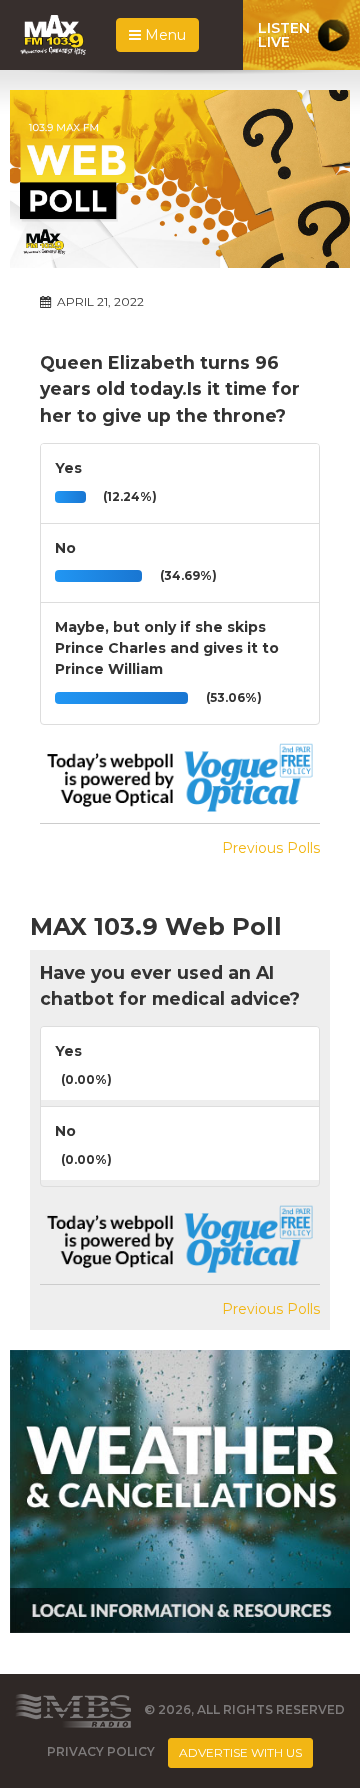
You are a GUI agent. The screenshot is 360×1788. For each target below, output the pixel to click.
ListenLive (284, 35)
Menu (163, 35)
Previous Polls (271, 848)
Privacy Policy (101, 1752)
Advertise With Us (240, 1752)
